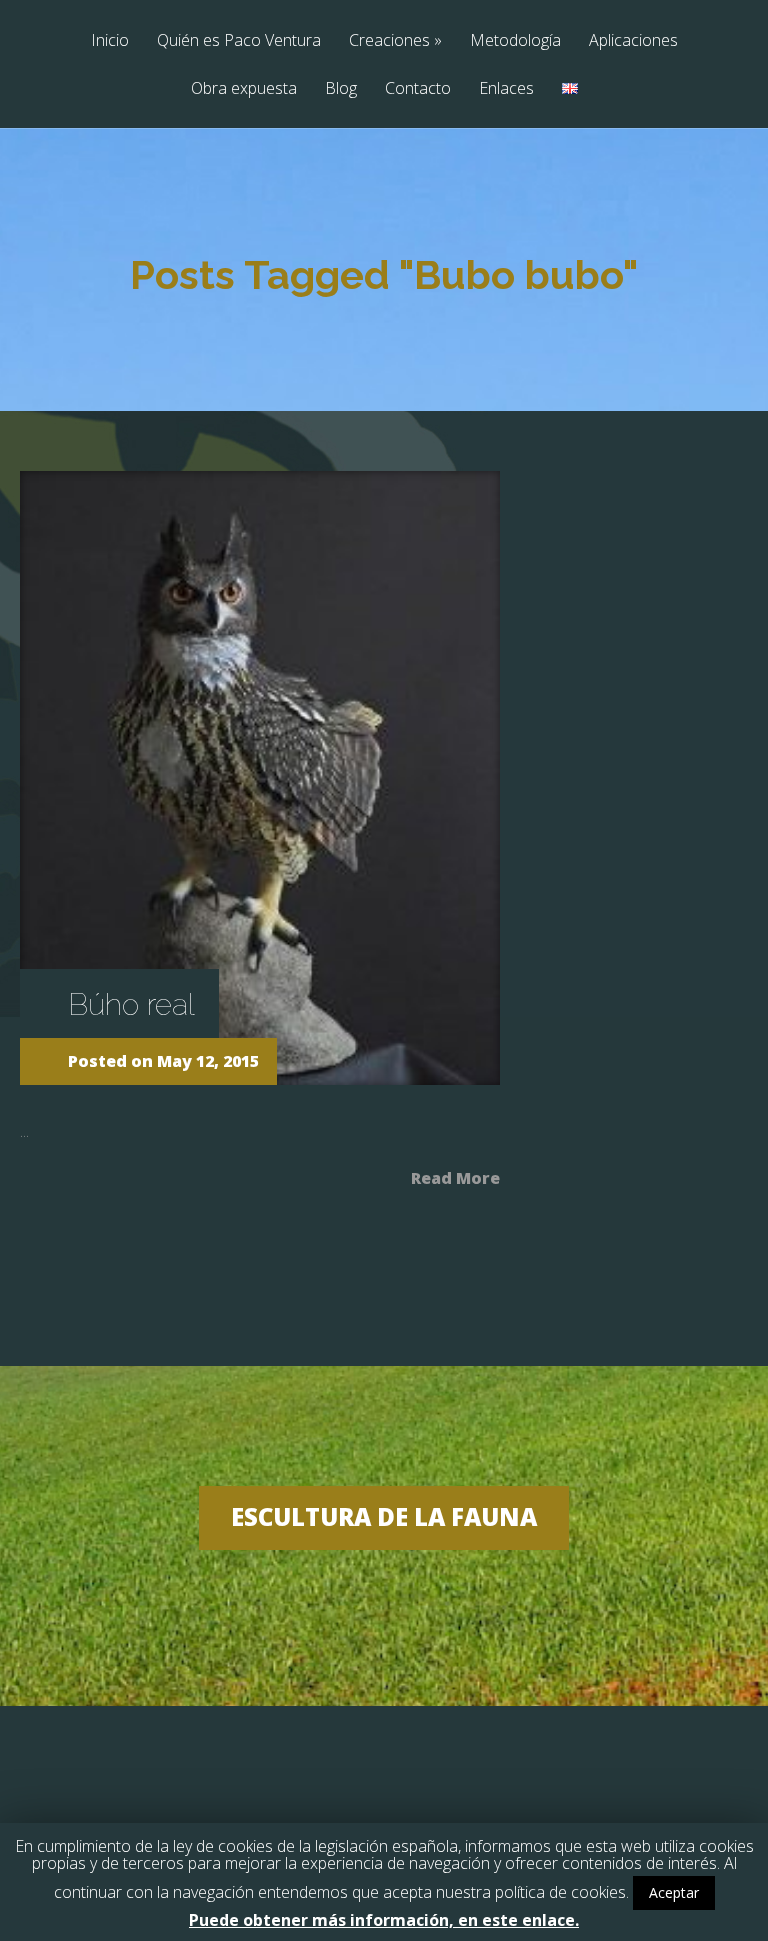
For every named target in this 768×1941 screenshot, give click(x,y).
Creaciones (395, 41)
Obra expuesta (244, 89)
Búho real (131, 1004)
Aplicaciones (633, 41)
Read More (455, 1176)
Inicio (110, 41)
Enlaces (506, 89)
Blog (341, 89)
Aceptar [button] (674, 1892)
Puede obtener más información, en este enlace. (384, 1920)
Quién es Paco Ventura (239, 41)
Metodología (515, 41)
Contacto (418, 89)
